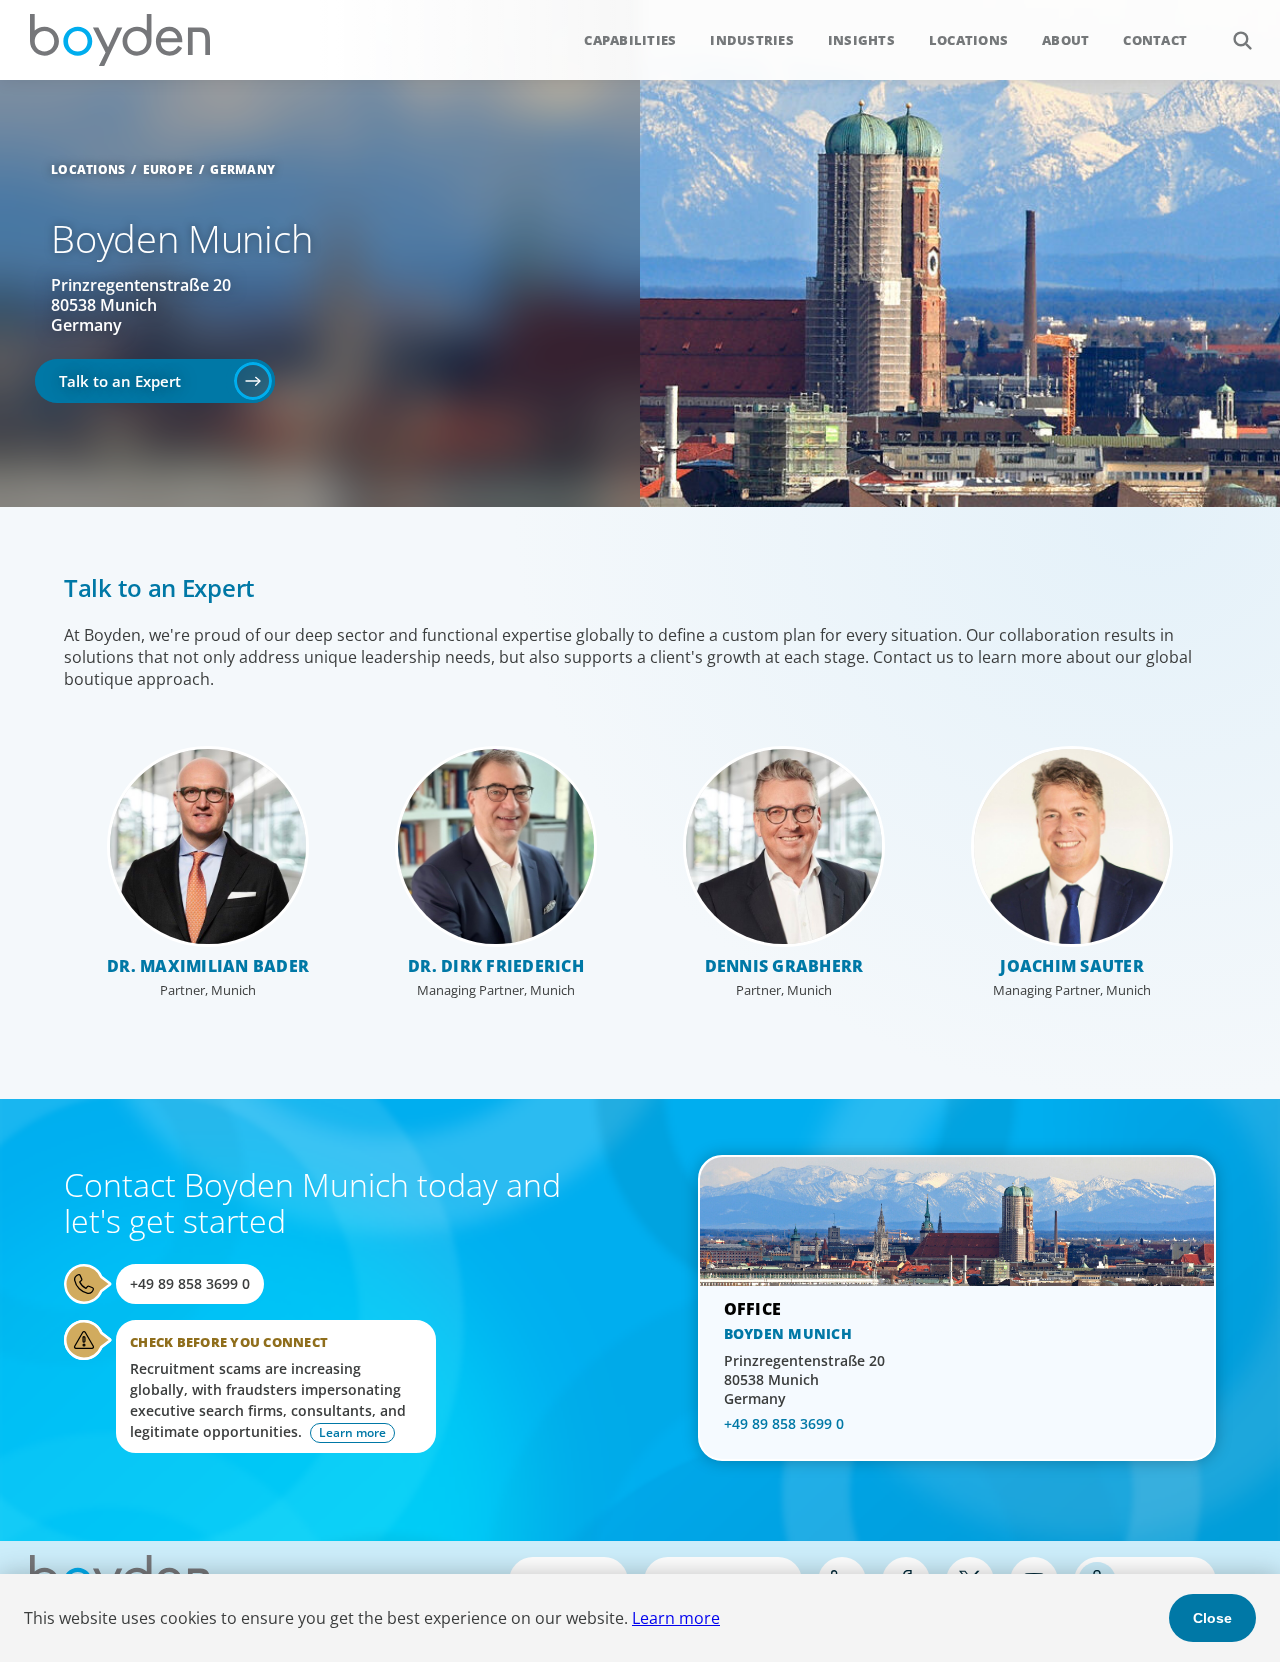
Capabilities (630, 40)
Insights (861, 40)
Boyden (120, 40)
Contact (1155, 40)
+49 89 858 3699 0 (190, 1283)
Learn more (676, 1618)
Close (1212, 1618)
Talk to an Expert (120, 381)
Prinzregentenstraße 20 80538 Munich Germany (141, 305)
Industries (752, 40)
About (1065, 40)
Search (1242, 40)
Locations (968, 40)
